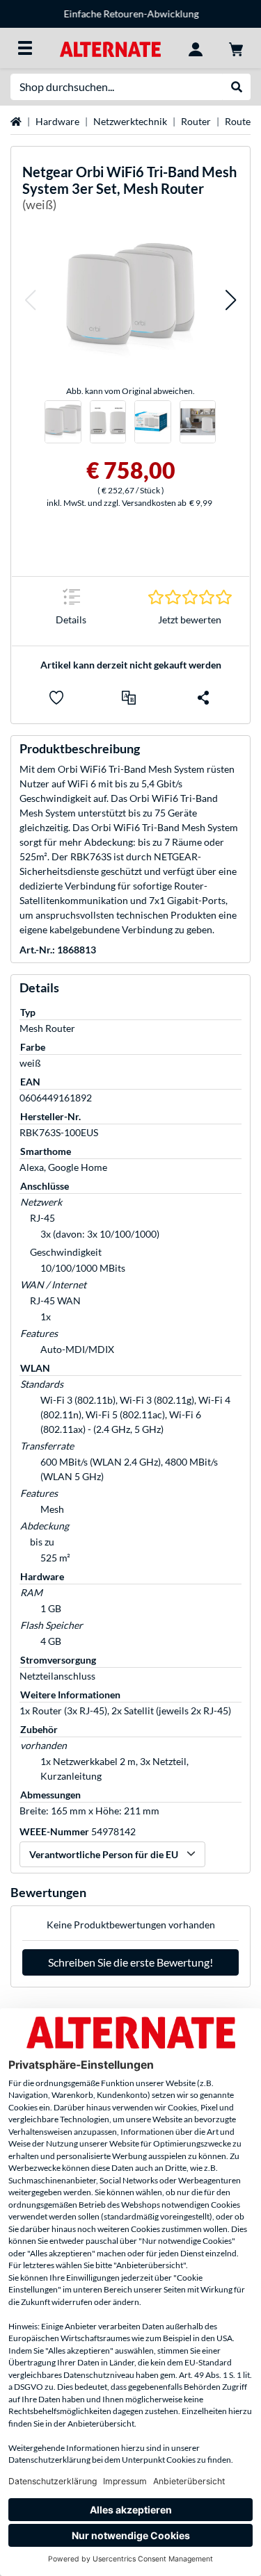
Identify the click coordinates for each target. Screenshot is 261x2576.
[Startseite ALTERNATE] (110, 48)
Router (196, 121)
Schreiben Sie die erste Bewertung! (130, 1962)
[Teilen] (203, 698)
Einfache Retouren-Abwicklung (131, 14)
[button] (30, 300)
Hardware (57, 121)
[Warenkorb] (236, 48)
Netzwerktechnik (130, 121)
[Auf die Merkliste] (56, 698)
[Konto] (196, 48)
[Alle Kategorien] (25, 48)
